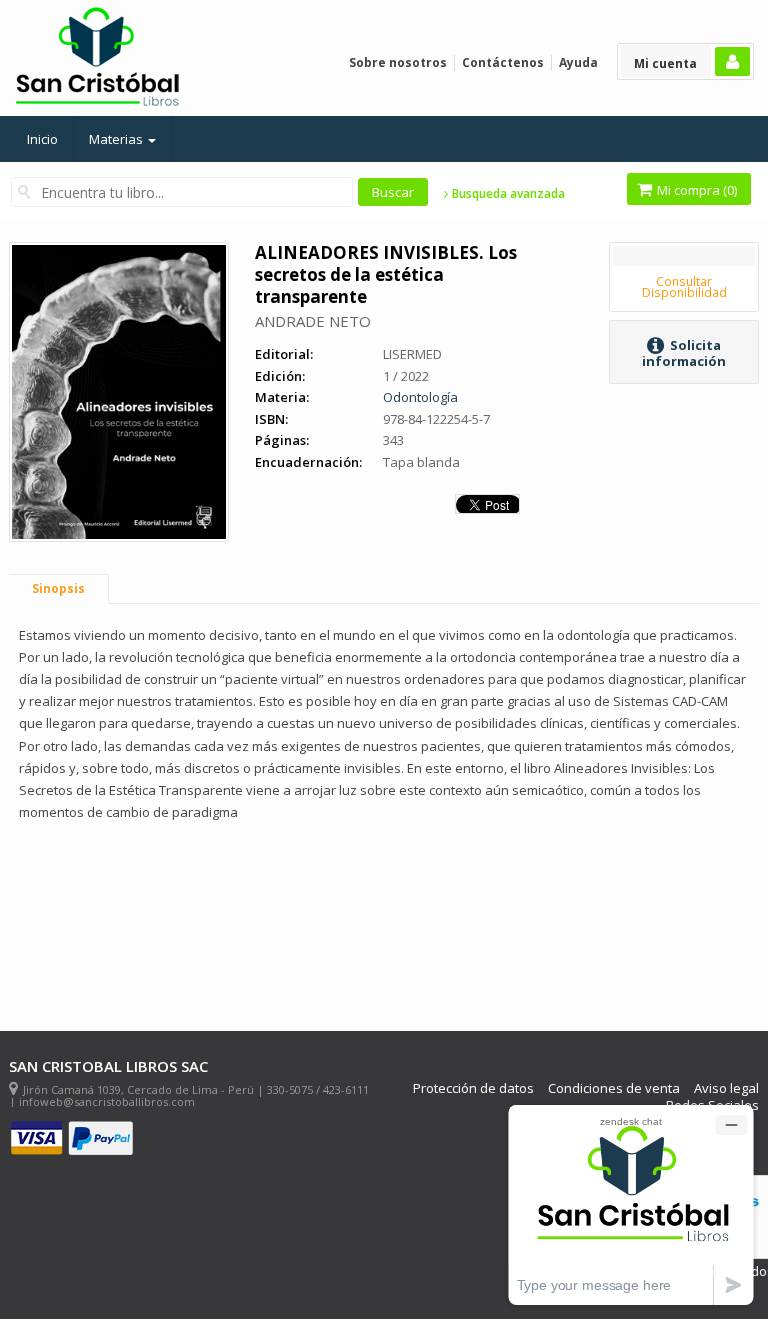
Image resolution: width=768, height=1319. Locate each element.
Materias (117, 139)
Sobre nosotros (398, 62)
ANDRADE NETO (313, 321)
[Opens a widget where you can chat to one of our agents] (631, 1204)
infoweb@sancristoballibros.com (107, 1101)
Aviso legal (726, 1088)
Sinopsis (58, 588)
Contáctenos (503, 62)
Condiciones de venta (614, 1088)
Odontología (420, 397)
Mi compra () (695, 190)
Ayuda (578, 62)
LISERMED (412, 354)
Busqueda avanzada (507, 194)
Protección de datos (473, 1088)
